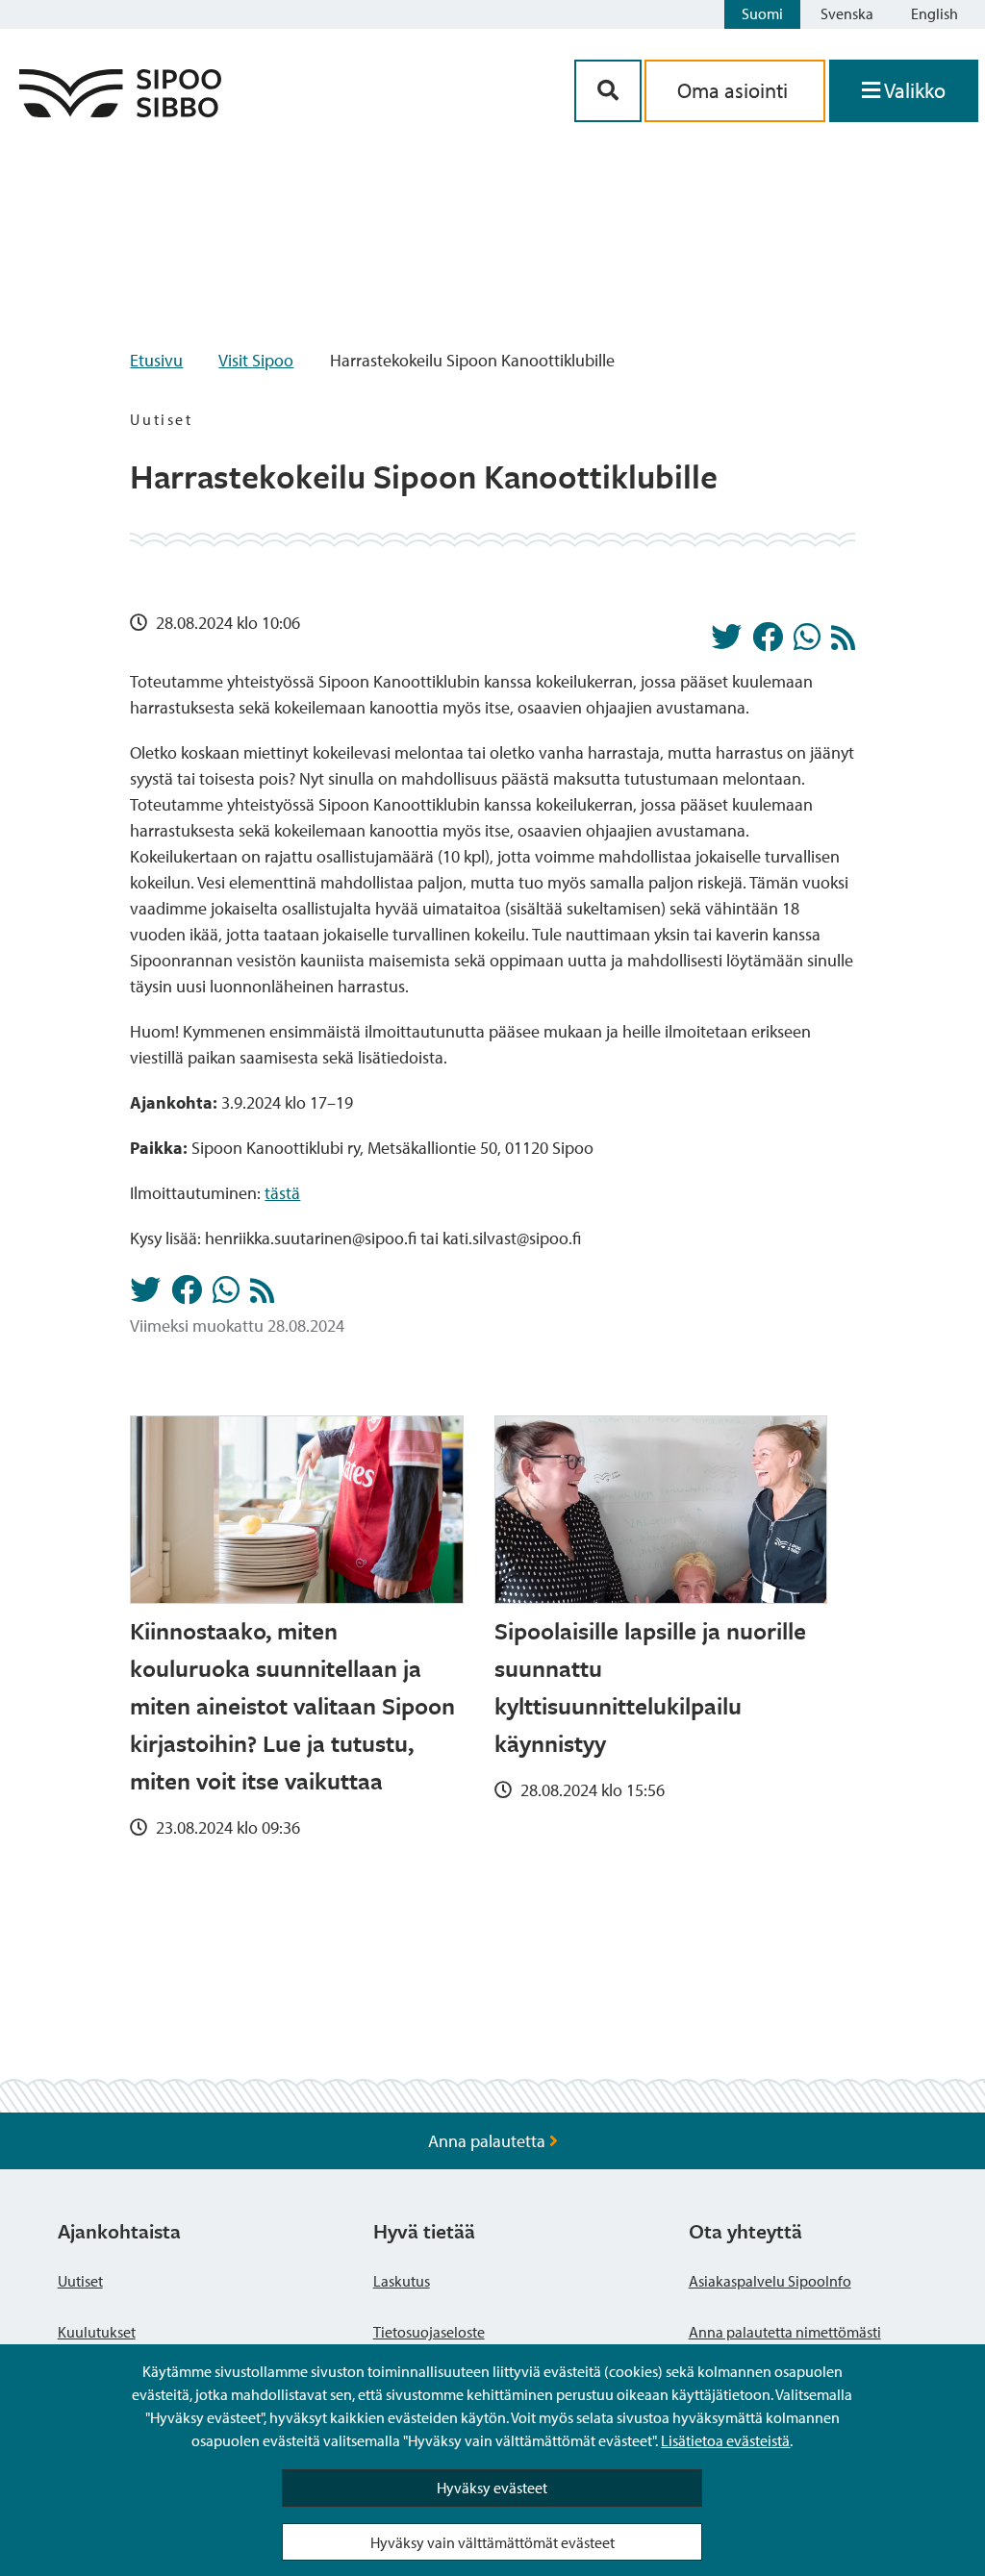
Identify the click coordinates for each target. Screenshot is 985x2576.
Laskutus (402, 2281)
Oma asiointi (735, 90)
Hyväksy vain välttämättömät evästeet (492, 2542)
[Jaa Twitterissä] (726, 642)
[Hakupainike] (608, 91)
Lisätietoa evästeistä (725, 2440)
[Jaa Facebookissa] (768, 642)
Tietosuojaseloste (429, 2332)
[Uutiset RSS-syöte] (843, 643)
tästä (282, 1193)
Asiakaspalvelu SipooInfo (770, 2281)
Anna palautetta (489, 2141)
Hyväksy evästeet (492, 2488)
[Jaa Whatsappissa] (807, 642)
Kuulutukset (97, 2332)
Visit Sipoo (256, 360)
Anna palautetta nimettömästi (785, 2332)
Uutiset (80, 2281)
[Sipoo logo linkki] (120, 111)
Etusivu (156, 360)
